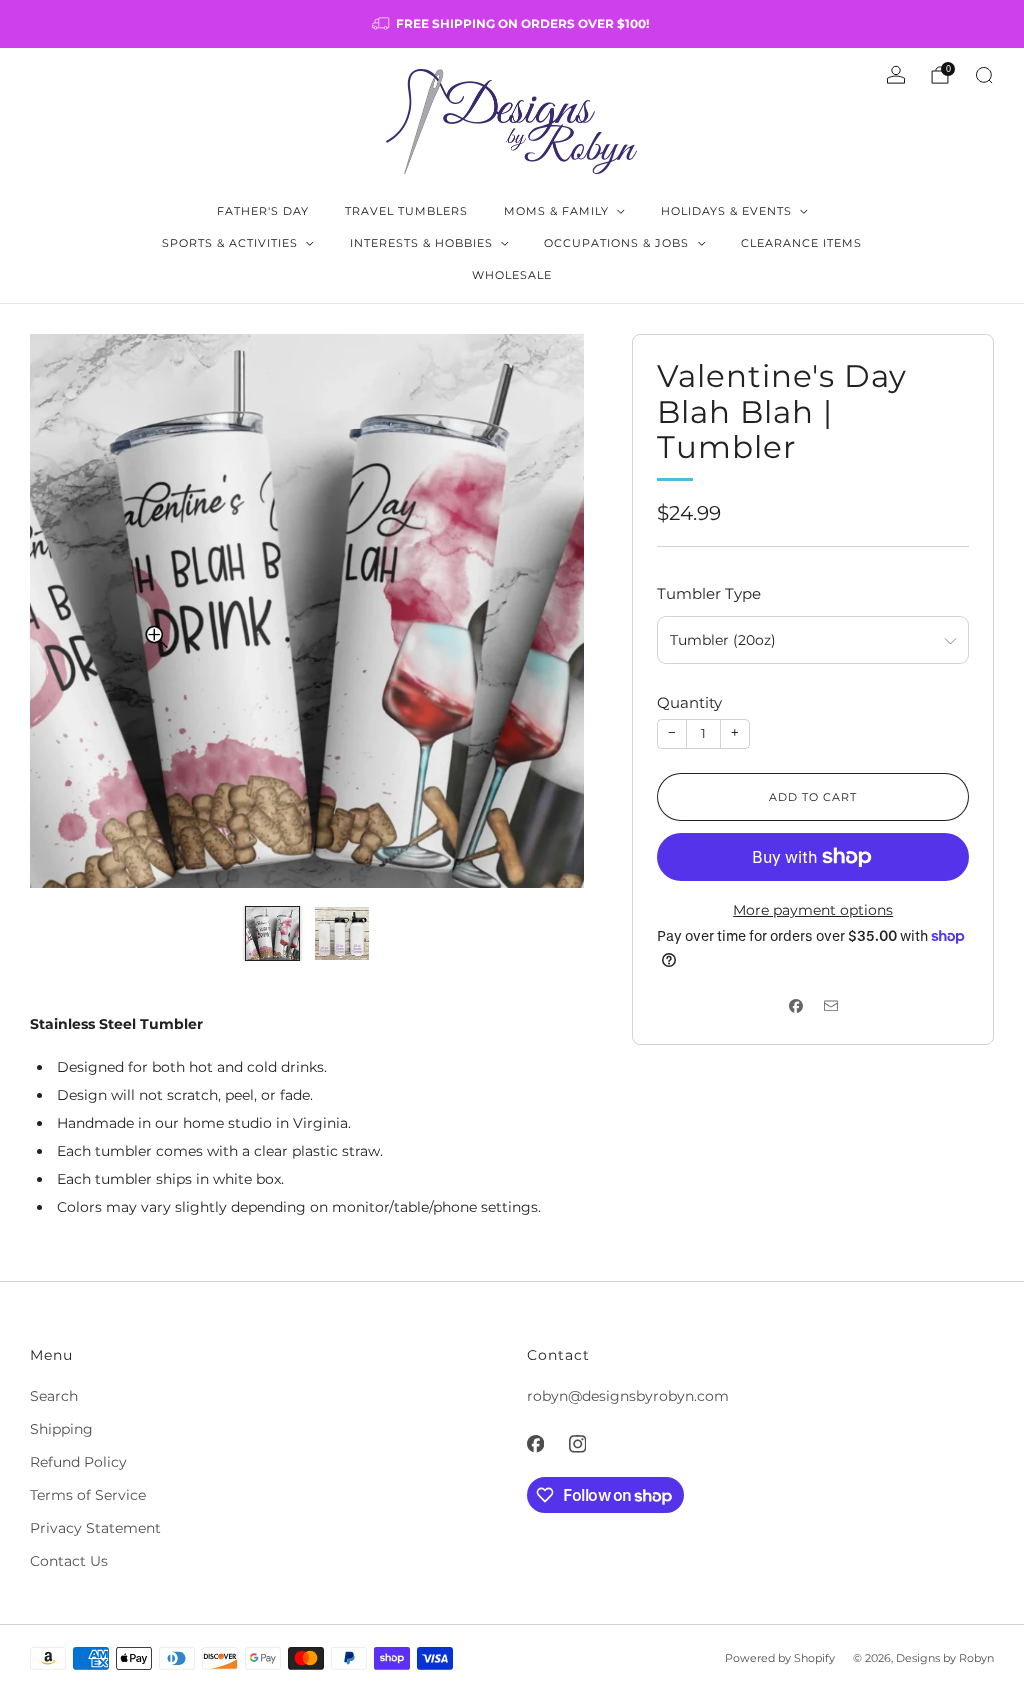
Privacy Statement (95, 1528)
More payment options (813, 910)
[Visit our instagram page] (577, 1444)
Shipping (61, 1429)
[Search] (984, 75)
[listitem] (512, 24)
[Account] (896, 75)
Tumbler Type (709, 593)
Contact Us (69, 1561)
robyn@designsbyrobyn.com (628, 1396)
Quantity (689, 702)
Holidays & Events (726, 211)
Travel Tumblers (406, 211)
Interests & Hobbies (421, 243)
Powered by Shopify (780, 1658)
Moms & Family (556, 211)
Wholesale (512, 275)
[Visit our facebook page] (535, 1444)
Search (54, 1396)
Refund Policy (78, 1462)
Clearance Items (801, 243)
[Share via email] (830, 1006)
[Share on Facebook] (795, 1006)
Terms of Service (88, 1495)
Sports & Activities (230, 243)
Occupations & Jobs (616, 243)
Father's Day (263, 211)
